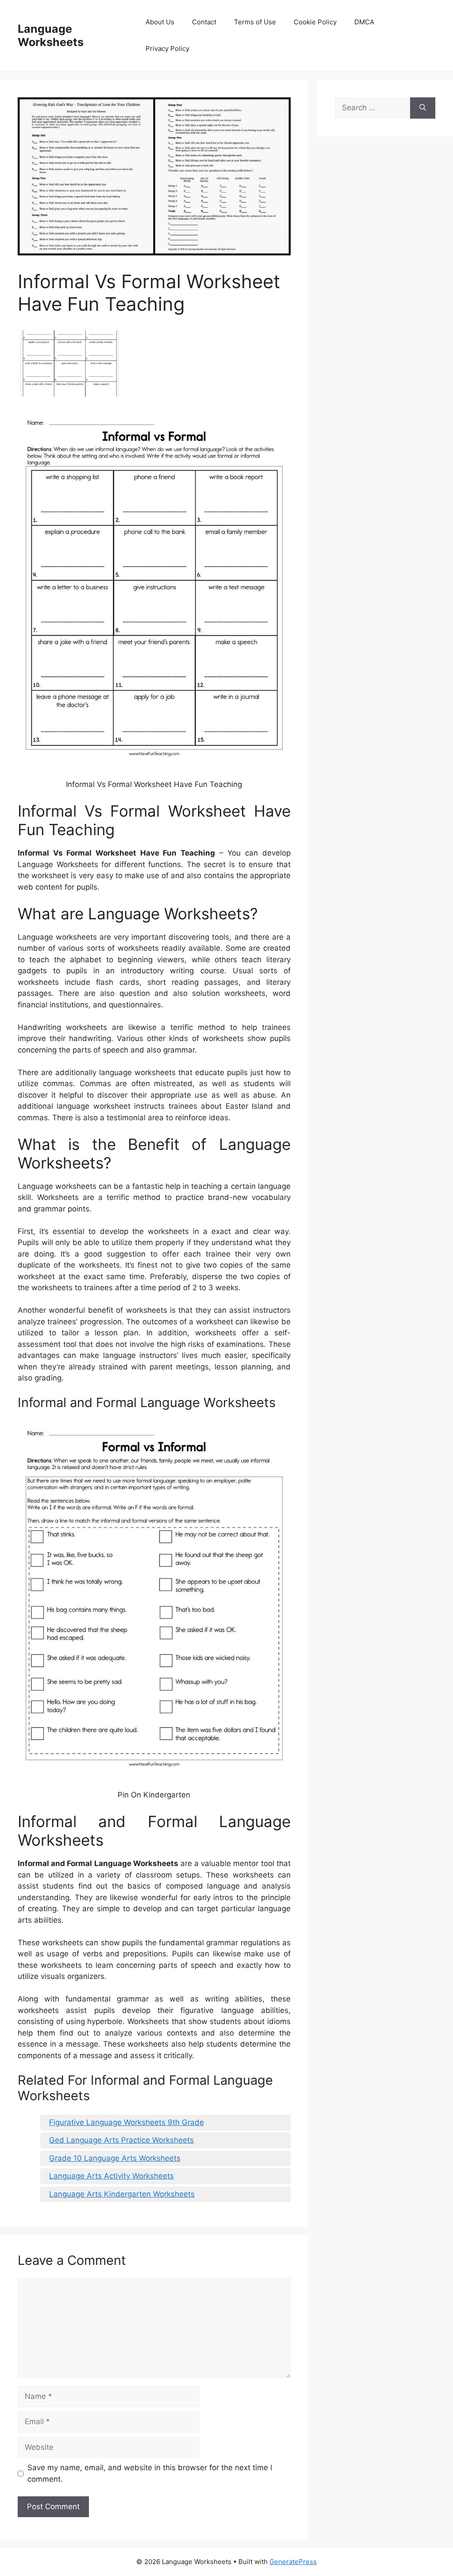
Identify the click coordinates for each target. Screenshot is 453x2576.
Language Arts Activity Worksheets (111, 2176)
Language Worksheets (51, 35)
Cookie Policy (315, 22)
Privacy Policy (167, 48)
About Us (160, 22)
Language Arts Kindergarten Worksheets (122, 2194)
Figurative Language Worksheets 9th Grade (127, 2122)
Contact (204, 22)
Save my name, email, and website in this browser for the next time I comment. (150, 2473)
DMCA (364, 22)
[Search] (423, 108)
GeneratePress (293, 2562)
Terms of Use (255, 22)
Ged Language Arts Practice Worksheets (121, 2140)
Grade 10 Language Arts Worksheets (115, 2158)
